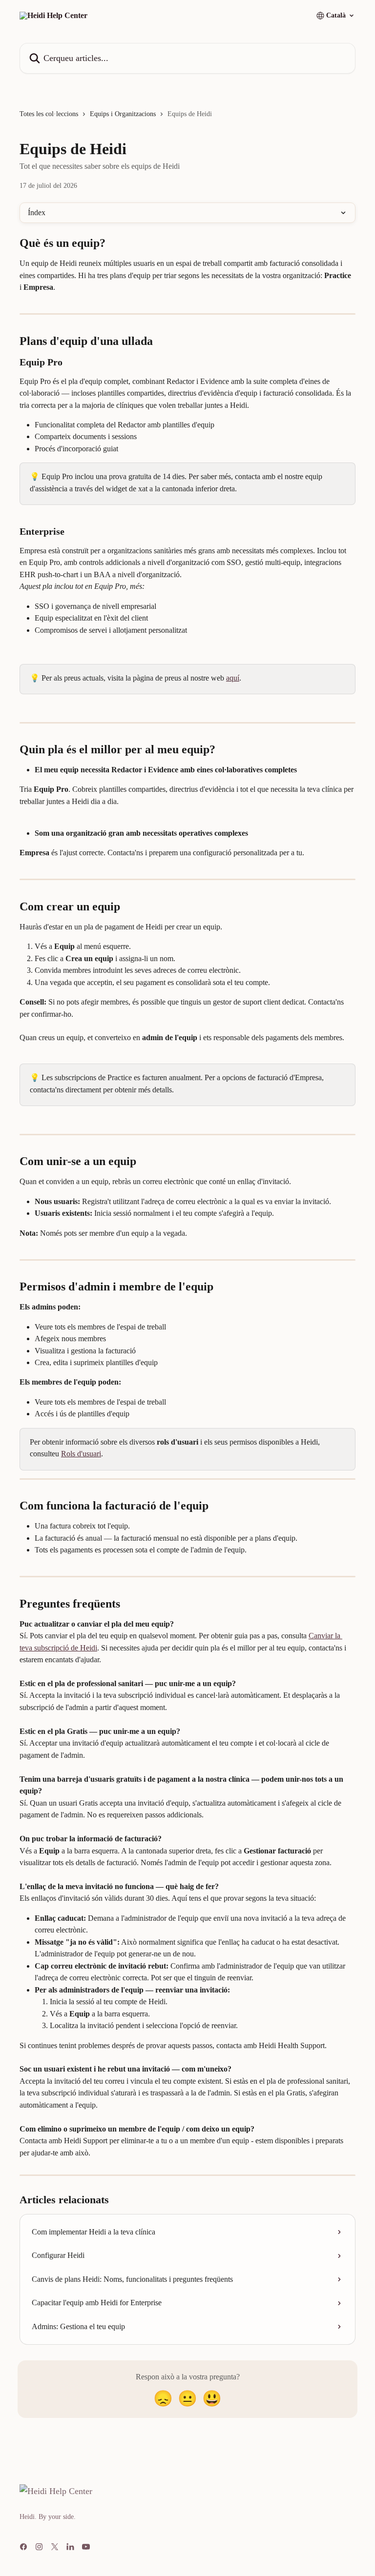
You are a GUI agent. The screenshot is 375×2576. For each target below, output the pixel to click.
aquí (233, 678)
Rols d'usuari (81, 1454)
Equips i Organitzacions (123, 114)
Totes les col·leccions (49, 114)
